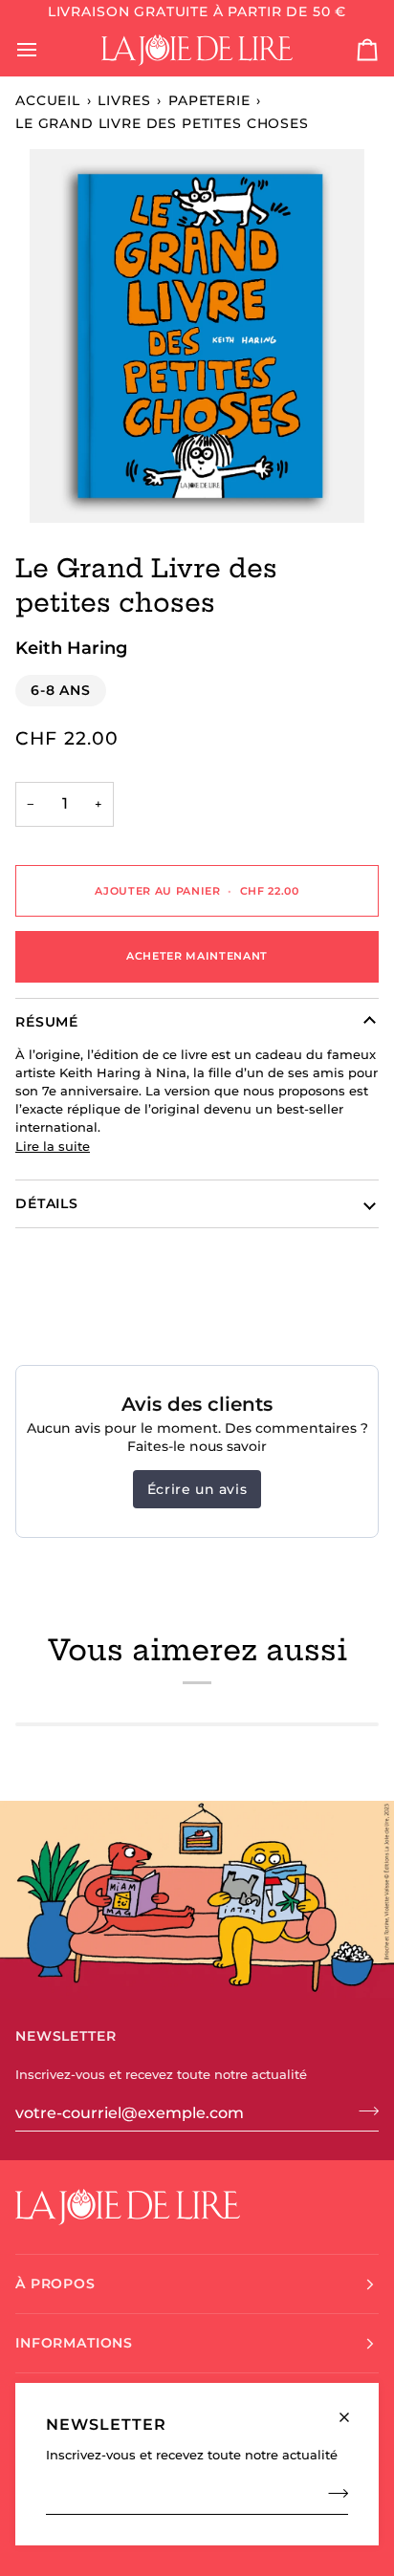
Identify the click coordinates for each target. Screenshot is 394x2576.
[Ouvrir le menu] (44, 50)
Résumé (47, 1022)
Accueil (48, 100)
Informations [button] (74, 2343)
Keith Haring (71, 648)
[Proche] (352, 2409)
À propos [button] (55, 2284)
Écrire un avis (197, 1489)
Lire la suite (53, 1147)
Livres (124, 100)
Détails (47, 1203)
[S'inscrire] (332, 2494)
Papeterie (209, 100)
